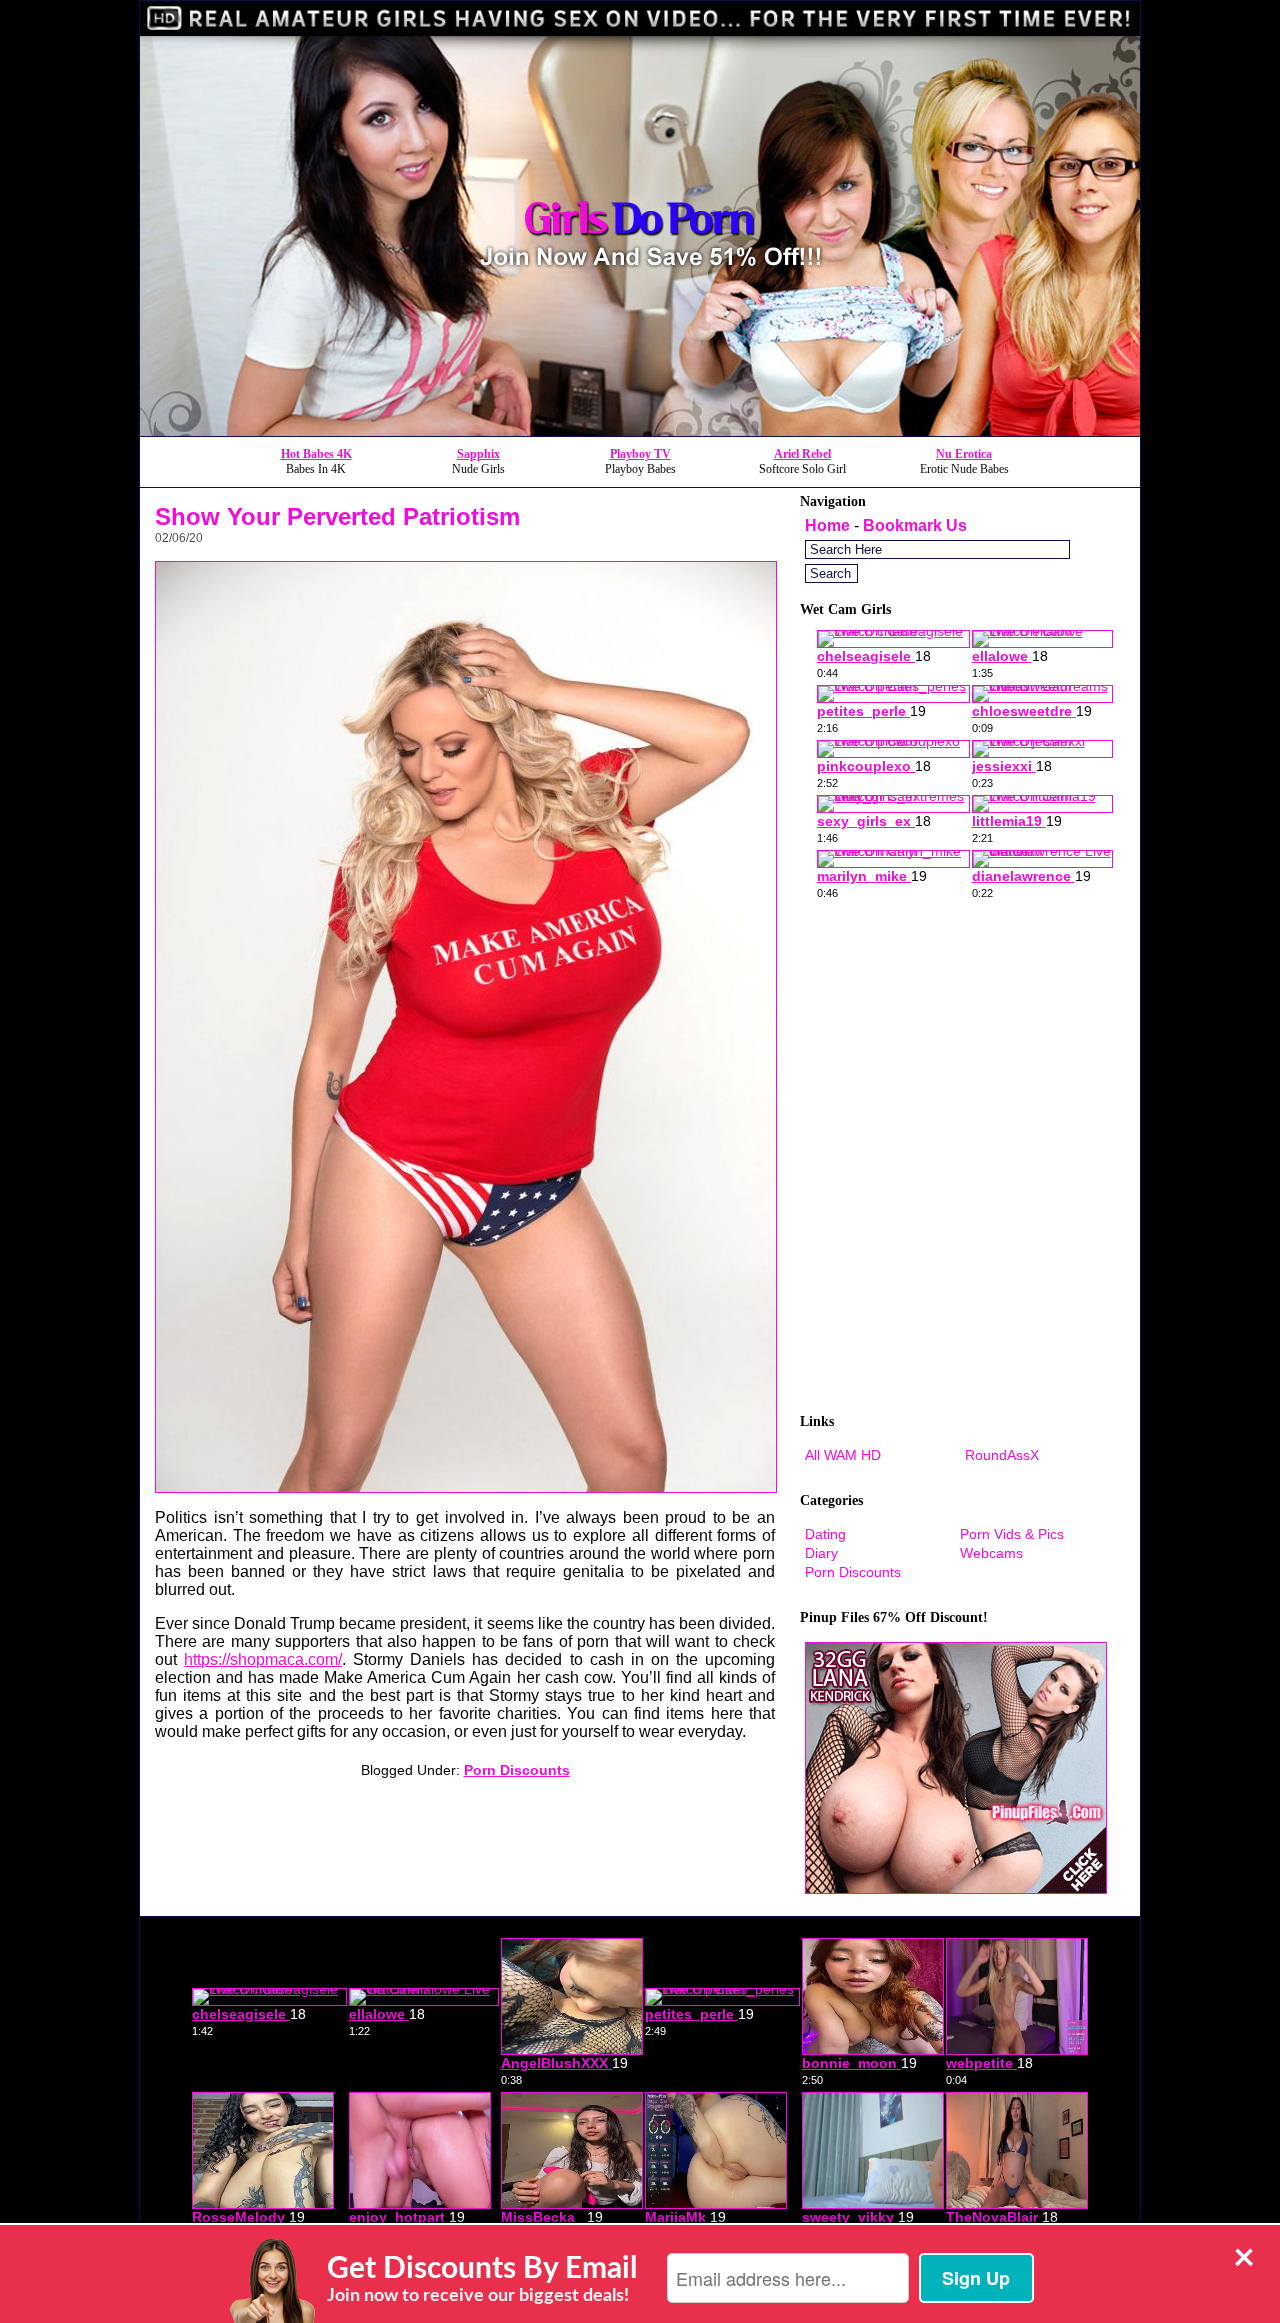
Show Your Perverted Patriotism (337, 516)
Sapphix (478, 454)
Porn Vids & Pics (1012, 1534)
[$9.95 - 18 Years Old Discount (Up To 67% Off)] (640, 430)
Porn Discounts (517, 1770)
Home (827, 525)
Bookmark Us (915, 525)
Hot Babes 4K (316, 454)
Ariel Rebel (802, 454)
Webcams (991, 1553)
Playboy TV (640, 454)
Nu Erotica (964, 454)
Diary (821, 1553)
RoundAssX (1002, 1455)
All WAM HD (843, 1455)
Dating (825, 1534)
